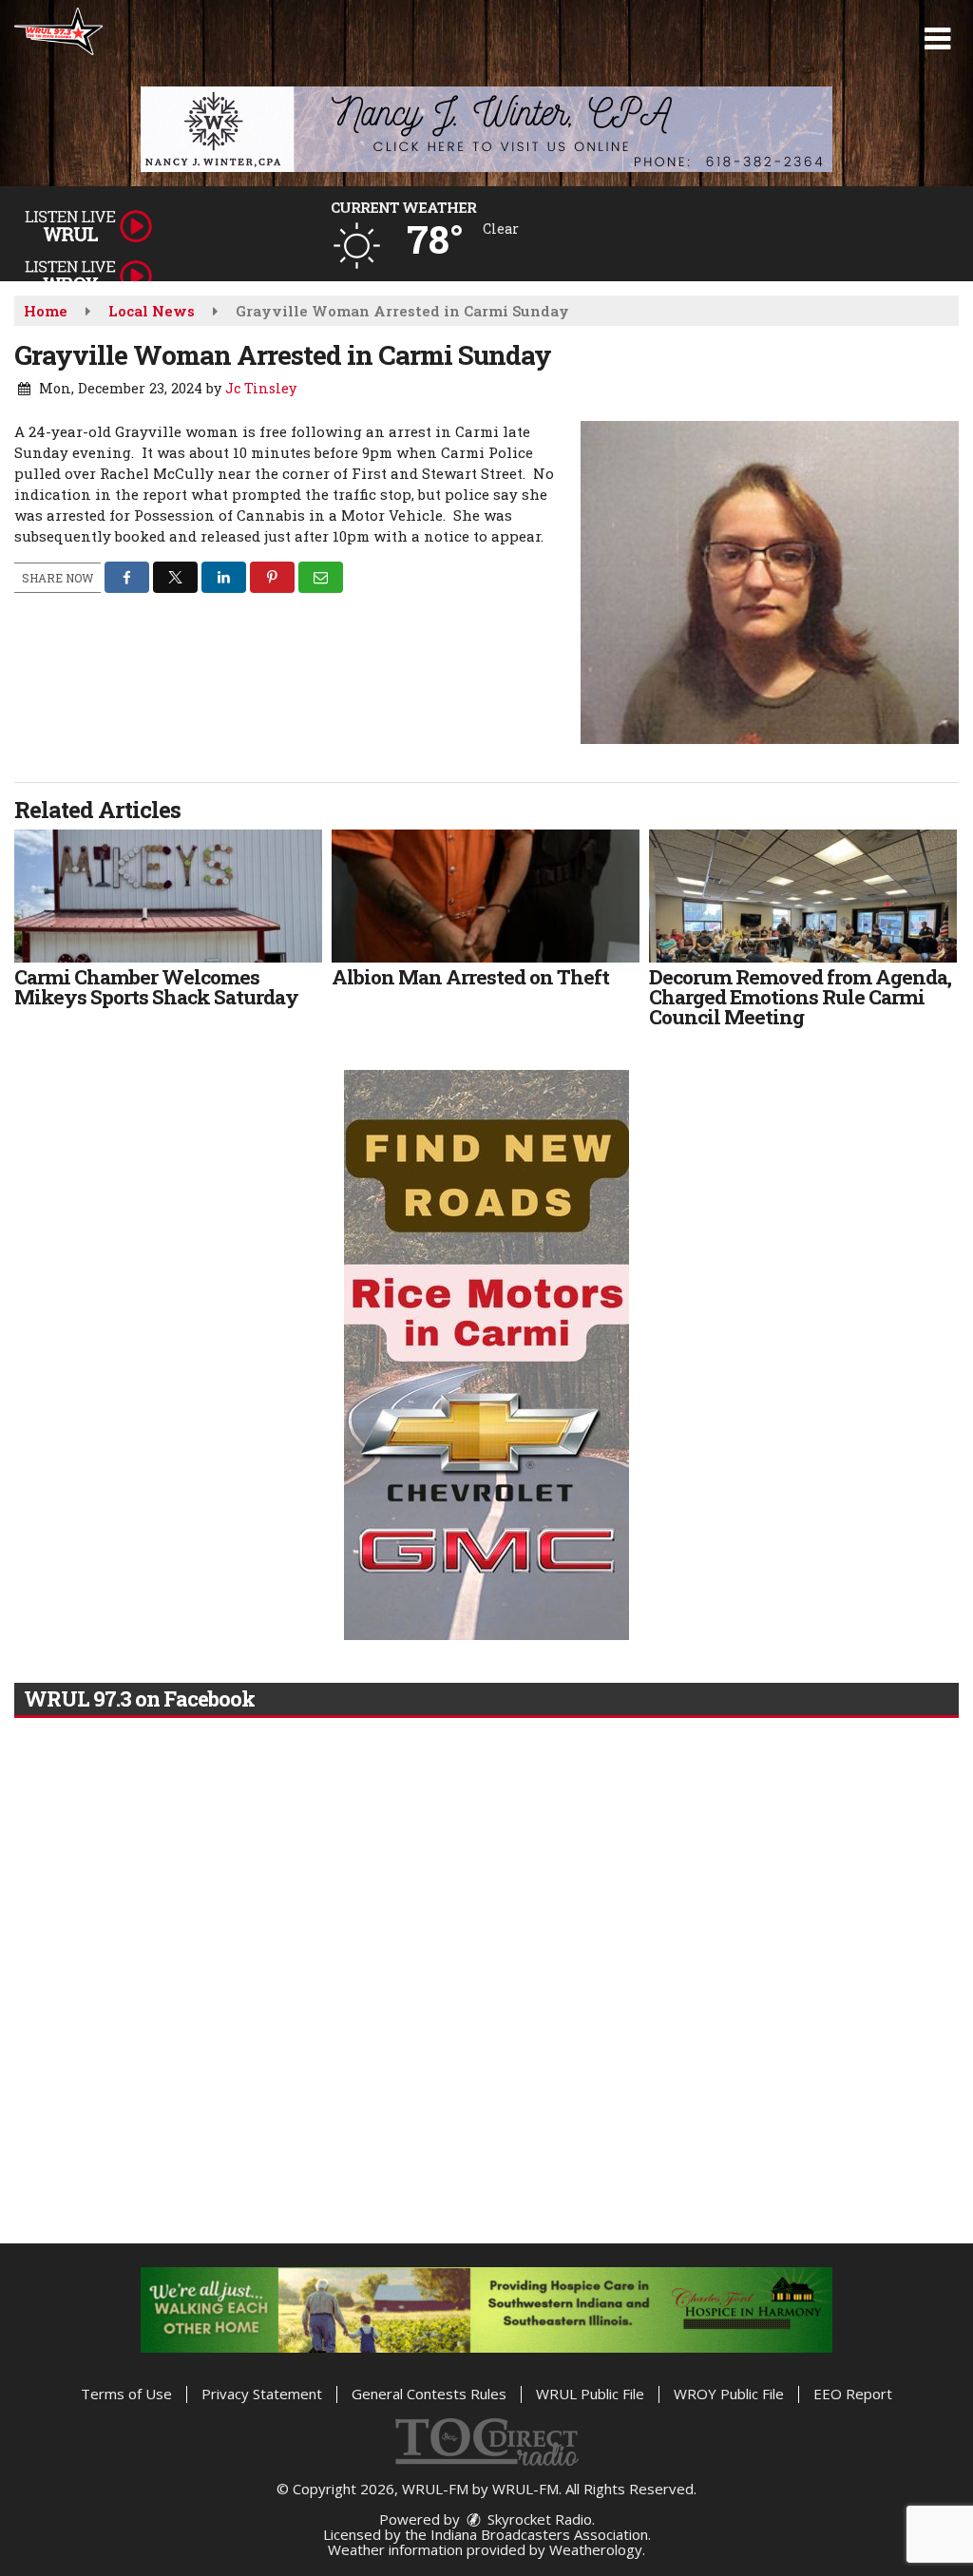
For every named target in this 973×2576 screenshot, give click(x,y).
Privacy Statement (262, 2394)
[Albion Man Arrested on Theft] (486, 896)
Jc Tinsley (261, 388)
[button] (937, 39)
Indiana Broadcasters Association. (541, 2534)
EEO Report (853, 2394)
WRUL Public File (590, 2394)
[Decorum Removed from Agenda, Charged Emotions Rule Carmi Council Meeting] (803, 896)
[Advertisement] (486, 129)
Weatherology (596, 2549)
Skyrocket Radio (538, 2519)
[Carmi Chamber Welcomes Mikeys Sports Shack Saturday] (168, 896)
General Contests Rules (429, 2394)
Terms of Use (126, 2394)
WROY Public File (729, 2394)
